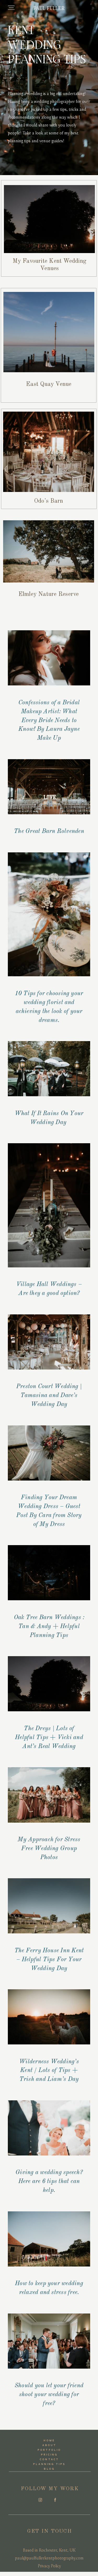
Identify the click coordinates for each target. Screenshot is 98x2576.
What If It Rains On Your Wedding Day (49, 1118)
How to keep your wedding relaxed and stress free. (49, 2288)
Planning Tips (50, 2464)
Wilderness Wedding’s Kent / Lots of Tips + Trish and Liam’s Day (49, 2071)
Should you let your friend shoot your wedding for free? (49, 2394)
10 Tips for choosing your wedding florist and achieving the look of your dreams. (49, 1007)
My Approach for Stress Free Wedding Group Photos (49, 1848)
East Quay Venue (49, 384)
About (49, 2445)
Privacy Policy (49, 2566)
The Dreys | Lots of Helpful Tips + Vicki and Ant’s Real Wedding (49, 1737)
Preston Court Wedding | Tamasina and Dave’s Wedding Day (49, 1395)
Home (49, 2441)
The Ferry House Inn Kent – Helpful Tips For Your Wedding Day (49, 1959)
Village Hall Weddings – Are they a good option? (49, 1289)
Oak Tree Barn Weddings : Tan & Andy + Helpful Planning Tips (49, 1626)
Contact (49, 2460)
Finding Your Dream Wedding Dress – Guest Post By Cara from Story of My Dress (49, 1511)
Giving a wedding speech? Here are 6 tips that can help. (49, 2181)
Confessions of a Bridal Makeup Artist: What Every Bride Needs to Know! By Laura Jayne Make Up (49, 720)
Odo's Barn (48, 501)
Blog (49, 2469)
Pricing (49, 2455)
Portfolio (49, 2450)
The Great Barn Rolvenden (49, 831)
